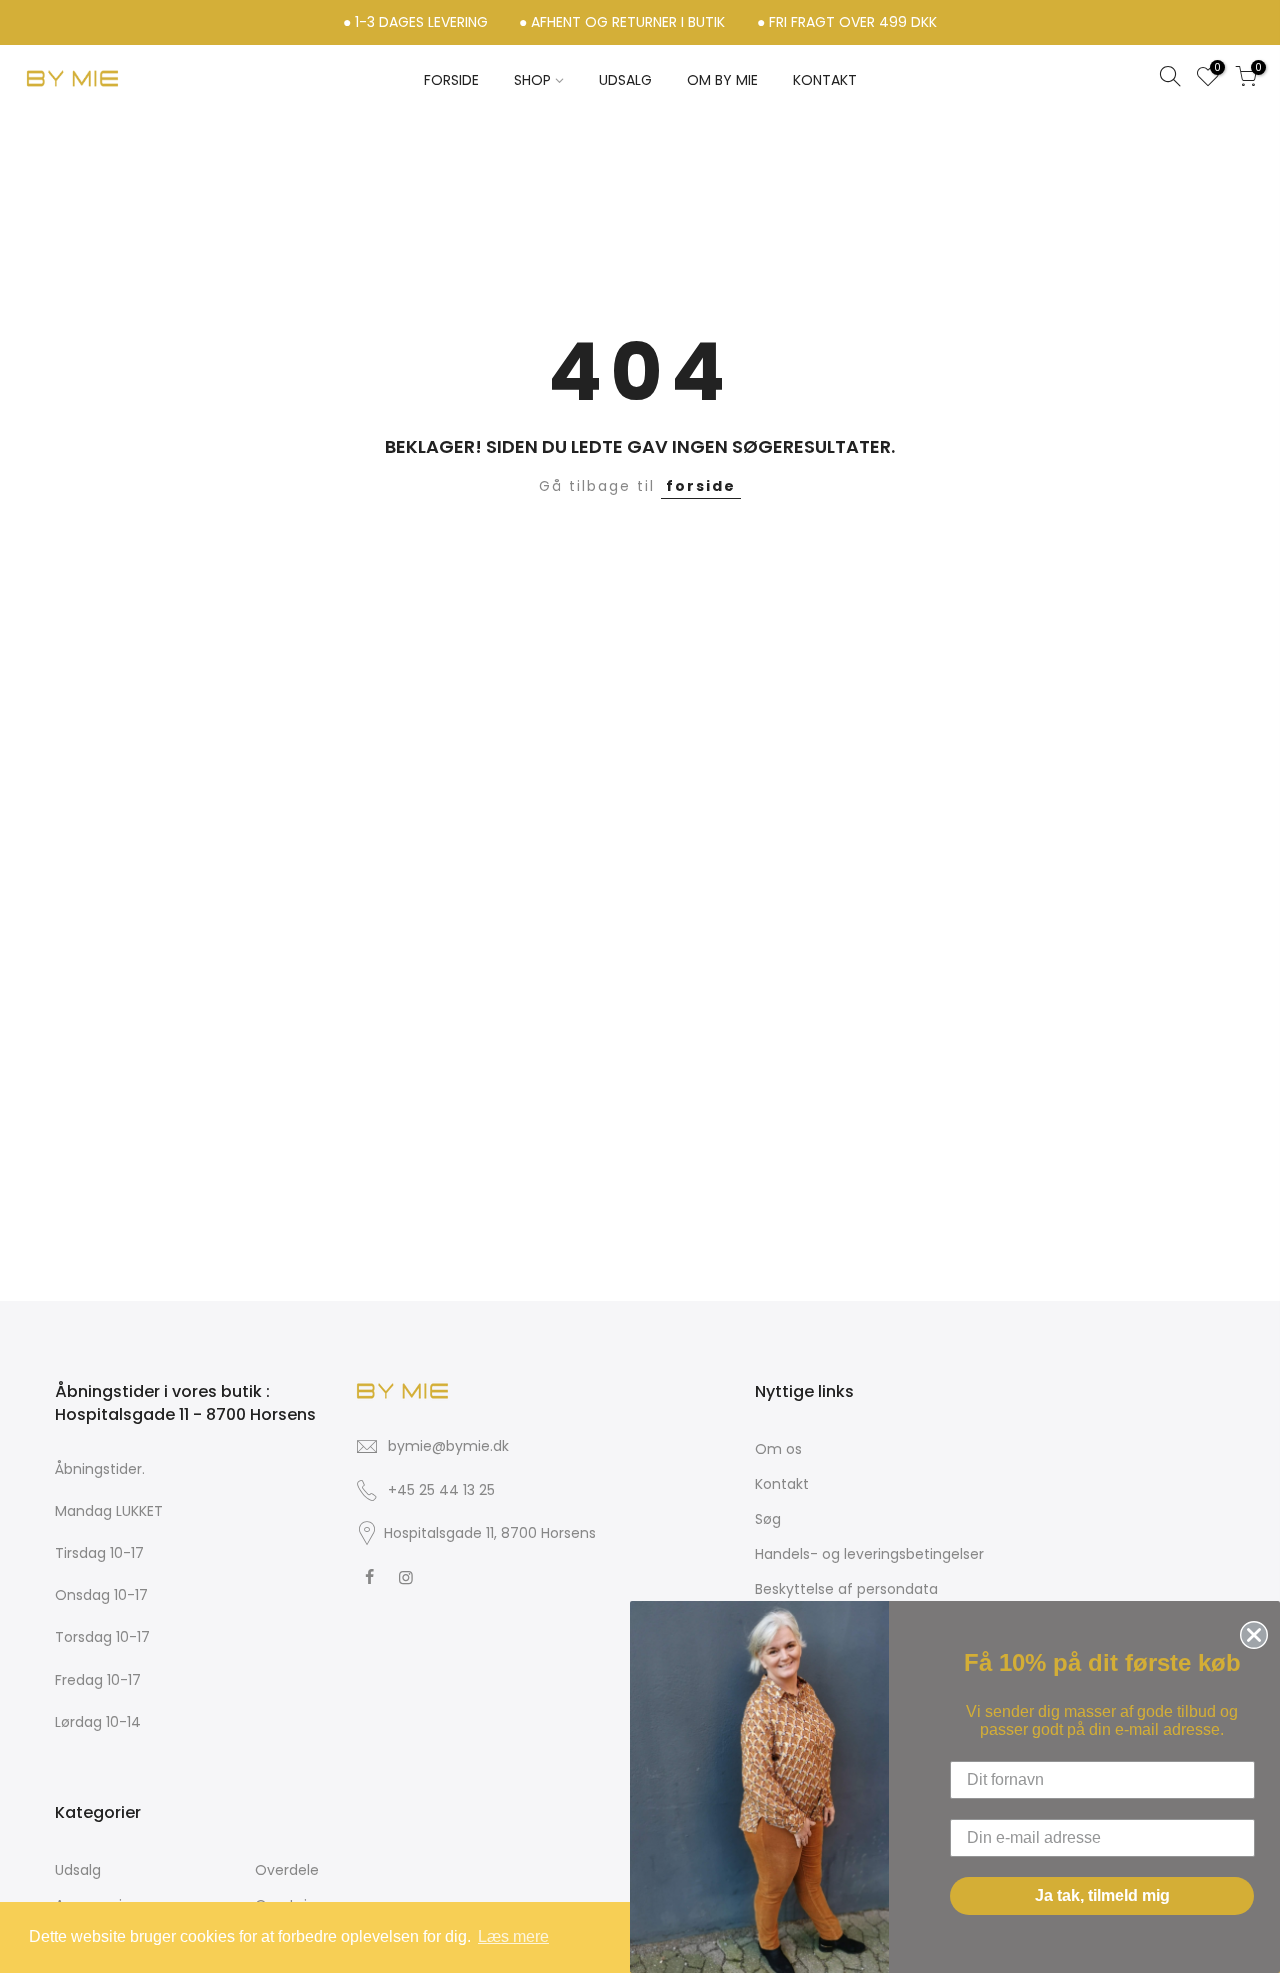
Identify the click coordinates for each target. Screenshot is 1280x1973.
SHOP (532, 80)
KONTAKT (825, 80)
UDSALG (625, 80)
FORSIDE (451, 80)
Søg (768, 1519)
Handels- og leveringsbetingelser (869, 1554)
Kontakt (782, 1484)
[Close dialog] (1250, 1631)
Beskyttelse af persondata (846, 1589)
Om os (778, 1449)
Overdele (287, 1870)
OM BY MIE (722, 80)
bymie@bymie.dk (448, 1446)
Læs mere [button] (513, 1936)
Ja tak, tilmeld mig (1102, 1895)
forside (701, 486)
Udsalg (78, 1870)
